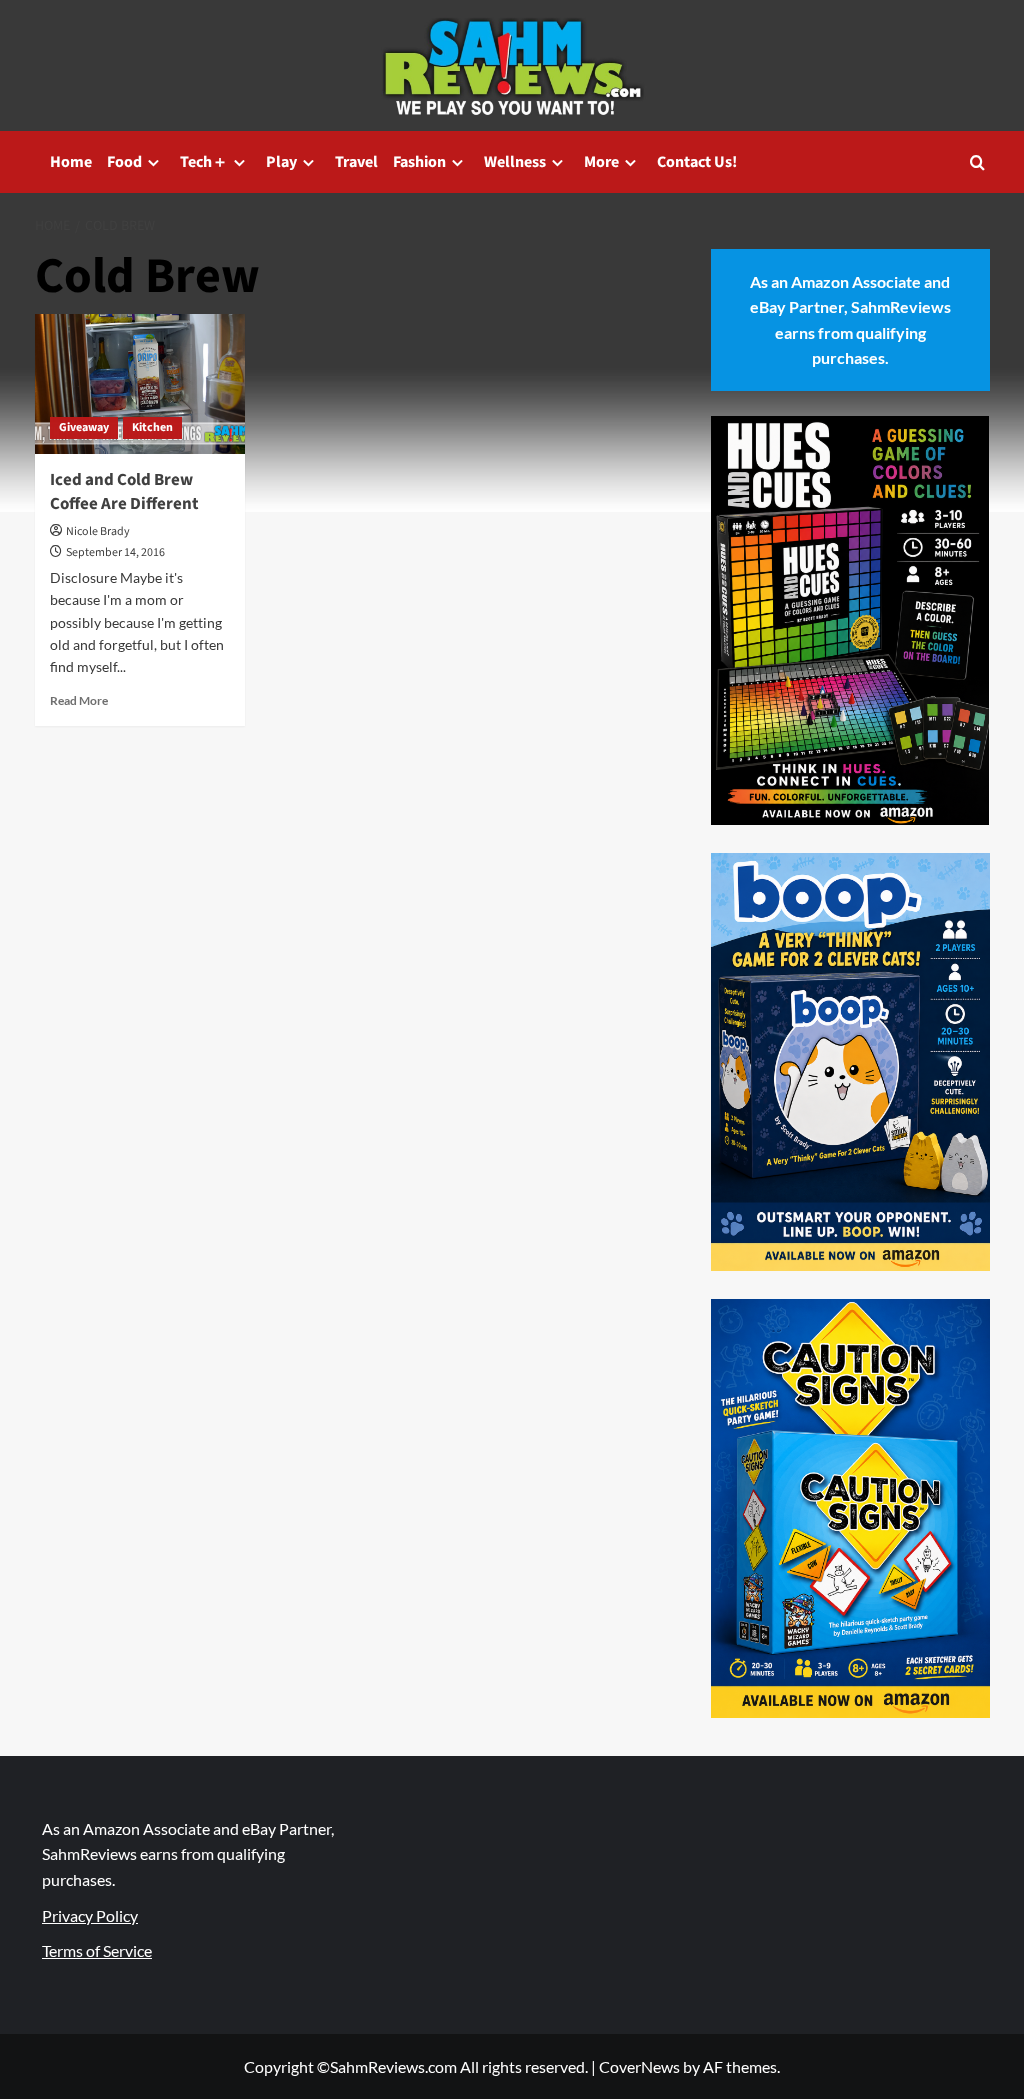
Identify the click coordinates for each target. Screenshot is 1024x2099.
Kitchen (152, 427)
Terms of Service (97, 1950)
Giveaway (84, 427)
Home (71, 162)
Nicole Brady (98, 531)
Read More (79, 700)
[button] (977, 162)
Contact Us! (697, 162)
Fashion (419, 162)
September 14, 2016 (115, 552)
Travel (356, 162)
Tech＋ (204, 162)
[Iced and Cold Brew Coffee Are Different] (140, 384)
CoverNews (639, 2066)
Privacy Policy (90, 1915)
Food (124, 162)
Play (281, 162)
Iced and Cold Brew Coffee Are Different (124, 492)
